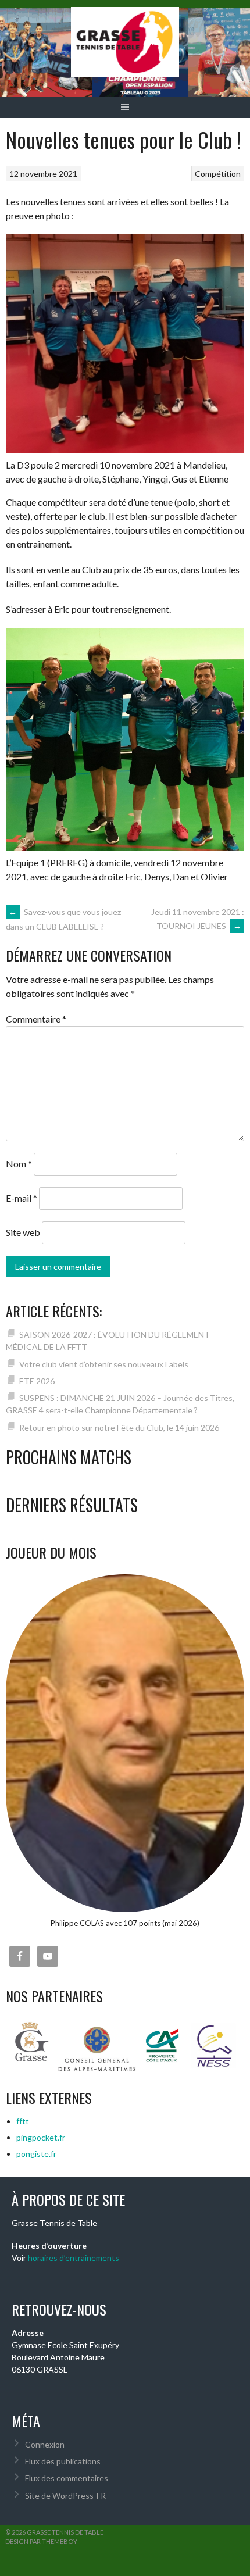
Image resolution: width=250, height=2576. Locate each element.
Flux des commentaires (67, 2478)
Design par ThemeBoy (41, 2541)
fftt (23, 2121)
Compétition (218, 174)
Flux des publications (63, 2461)
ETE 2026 (37, 1381)
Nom (19, 1164)
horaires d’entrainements (74, 2258)
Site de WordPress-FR (65, 2495)
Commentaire (36, 1019)
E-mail (22, 1198)
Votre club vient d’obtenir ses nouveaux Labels (104, 1364)
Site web (23, 1232)
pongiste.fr (36, 2154)
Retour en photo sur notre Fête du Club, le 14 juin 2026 (119, 1428)
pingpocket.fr (41, 2137)
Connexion (45, 2444)
